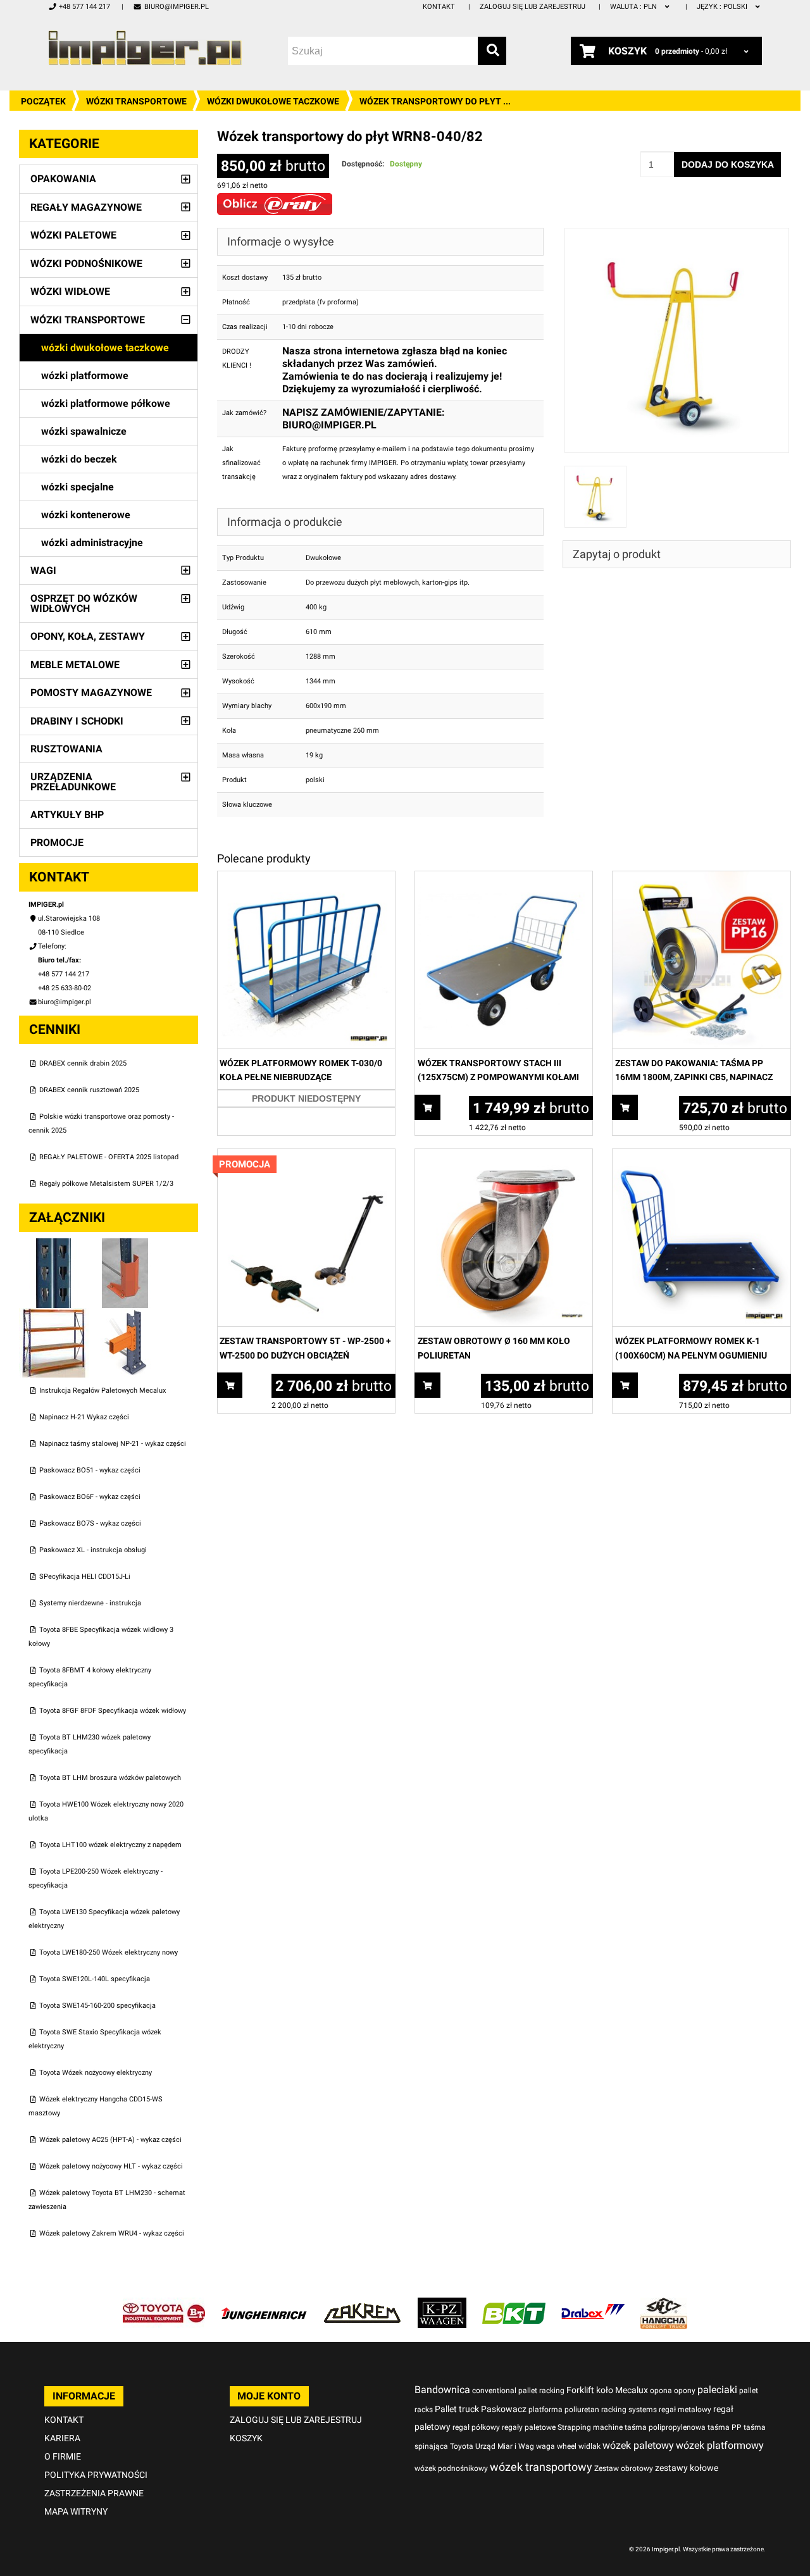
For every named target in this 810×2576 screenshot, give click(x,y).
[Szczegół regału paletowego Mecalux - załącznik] (125, 1315)
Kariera (62, 2438)
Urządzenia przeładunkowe (73, 782)
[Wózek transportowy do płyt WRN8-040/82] (677, 234)
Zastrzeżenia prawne (94, 2493)
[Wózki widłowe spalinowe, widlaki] (664, 2304)
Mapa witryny (76, 2511)
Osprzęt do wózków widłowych (84, 603)
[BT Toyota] (164, 2304)
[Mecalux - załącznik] (55, 1245)
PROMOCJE (57, 843)
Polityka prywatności (96, 2475)
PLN (634, 7)
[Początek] (145, 48)
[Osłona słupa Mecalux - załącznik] (125, 1245)
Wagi (43, 570)
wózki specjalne (78, 487)
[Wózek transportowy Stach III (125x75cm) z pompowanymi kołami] (504, 878)
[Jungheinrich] (264, 2304)
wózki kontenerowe (86, 515)
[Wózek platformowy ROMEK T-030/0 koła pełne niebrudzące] (306, 878)
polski (723, 7)
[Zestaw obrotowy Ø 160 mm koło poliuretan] (504, 1156)
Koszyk (246, 2438)
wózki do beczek (79, 459)
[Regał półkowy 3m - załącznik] (55, 1315)
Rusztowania (66, 749)
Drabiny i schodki (77, 721)
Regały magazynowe (86, 207)
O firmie (63, 2456)
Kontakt (439, 7)
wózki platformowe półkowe (106, 403)
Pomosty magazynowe (91, 693)
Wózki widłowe (70, 291)
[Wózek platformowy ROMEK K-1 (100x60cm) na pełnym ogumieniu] (701, 1156)
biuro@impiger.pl (176, 7)
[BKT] (514, 2304)
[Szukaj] (492, 51)
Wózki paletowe (73, 235)
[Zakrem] (362, 2304)
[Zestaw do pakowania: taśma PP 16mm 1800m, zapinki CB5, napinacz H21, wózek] (701, 878)
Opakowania (63, 179)
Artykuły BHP (67, 815)
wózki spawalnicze (84, 431)
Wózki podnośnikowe (86, 264)
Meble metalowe (75, 665)
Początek (43, 101)
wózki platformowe (85, 376)
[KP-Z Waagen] (442, 2304)
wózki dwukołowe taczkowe (273, 101)
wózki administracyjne (92, 543)
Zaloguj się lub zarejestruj (533, 7)
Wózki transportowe (136, 101)
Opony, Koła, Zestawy (88, 636)
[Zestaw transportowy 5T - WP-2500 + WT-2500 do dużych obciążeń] (306, 1156)
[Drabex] (593, 2304)
